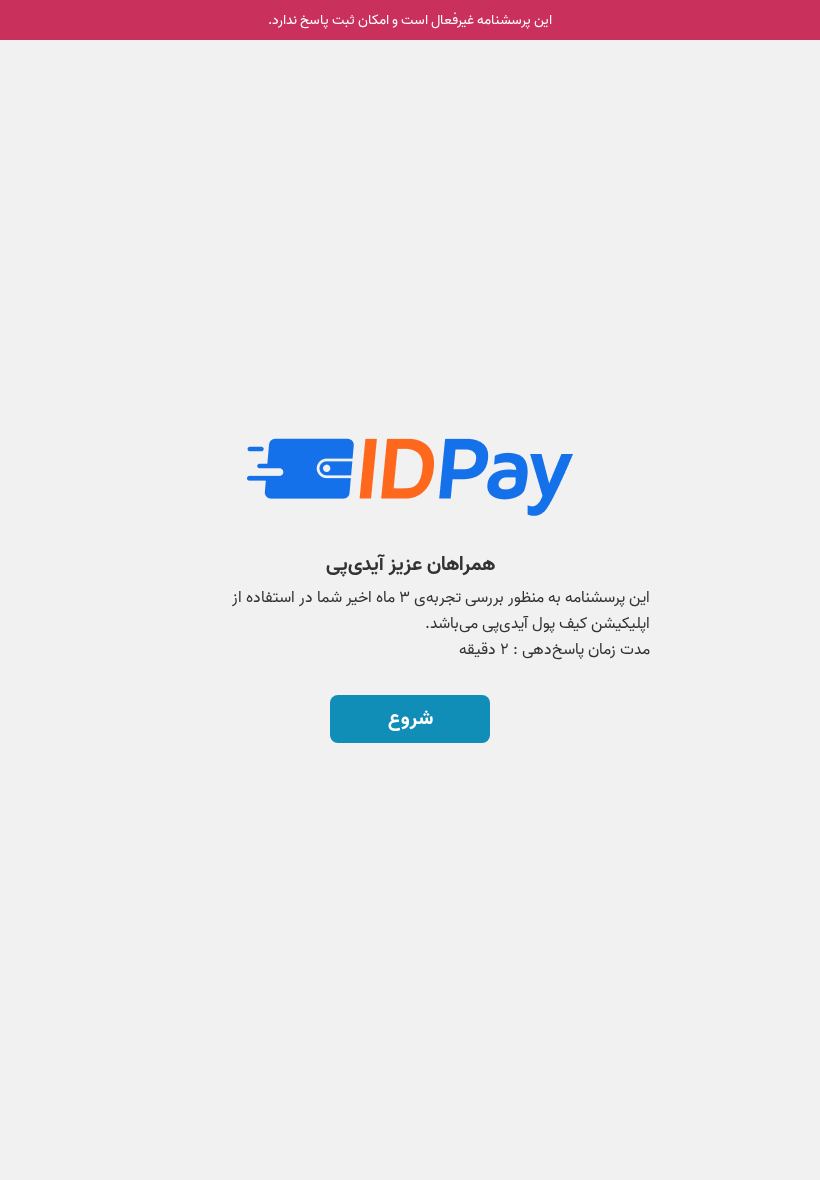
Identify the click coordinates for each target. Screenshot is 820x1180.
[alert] (410, 20)
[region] (410, 518)
